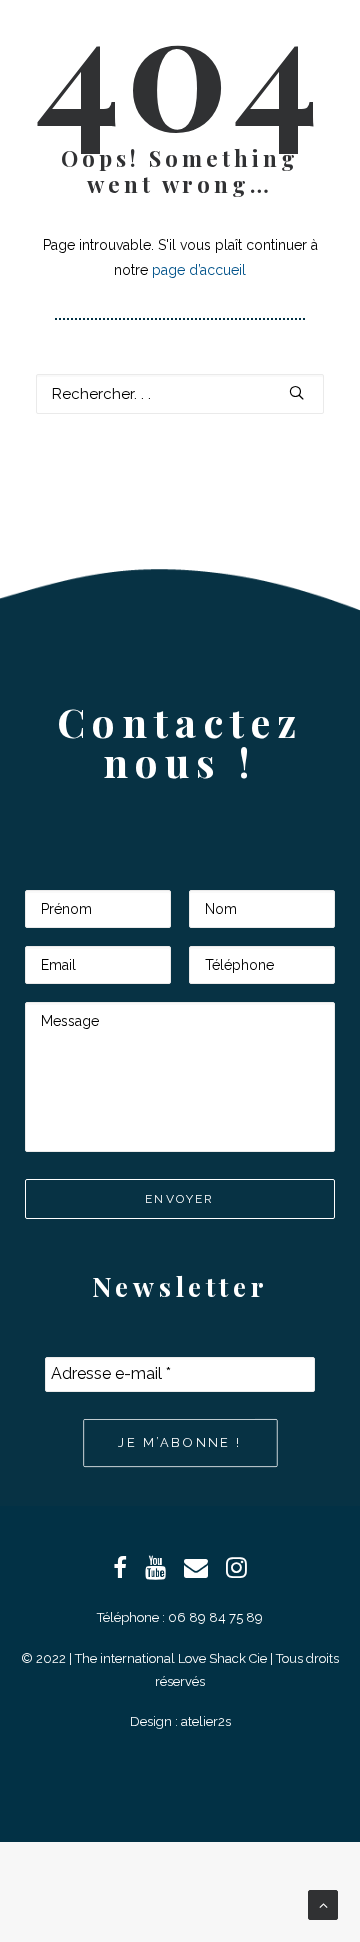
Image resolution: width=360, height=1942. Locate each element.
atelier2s (206, 1721)
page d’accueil (199, 270)
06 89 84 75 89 (215, 1617)
